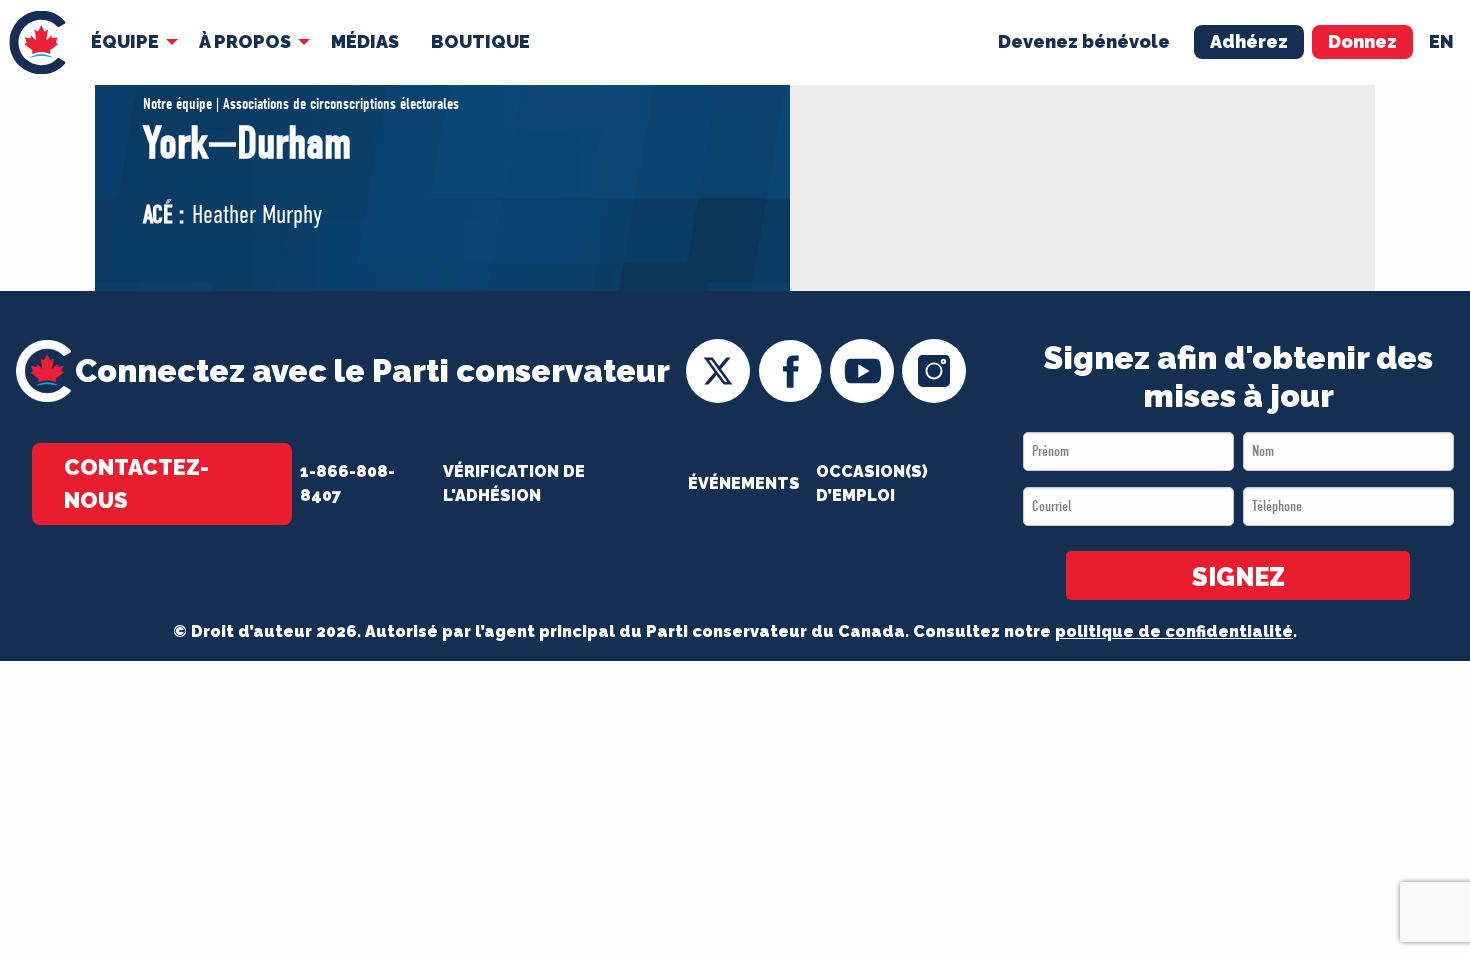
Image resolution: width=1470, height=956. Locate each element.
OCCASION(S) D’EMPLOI (872, 483)
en (1441, 41)
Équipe (125, 41)
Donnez (1362, 41)
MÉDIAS (365, 41)
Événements (744, 483)
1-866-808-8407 (347, 483)
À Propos (245, 41)
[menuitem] (37, 42)
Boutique (480, 41)
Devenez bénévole (1084, 41)
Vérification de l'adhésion (514, 483)
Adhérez (1249, 41)
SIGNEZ (1238, 577)
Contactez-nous (136, 483)
